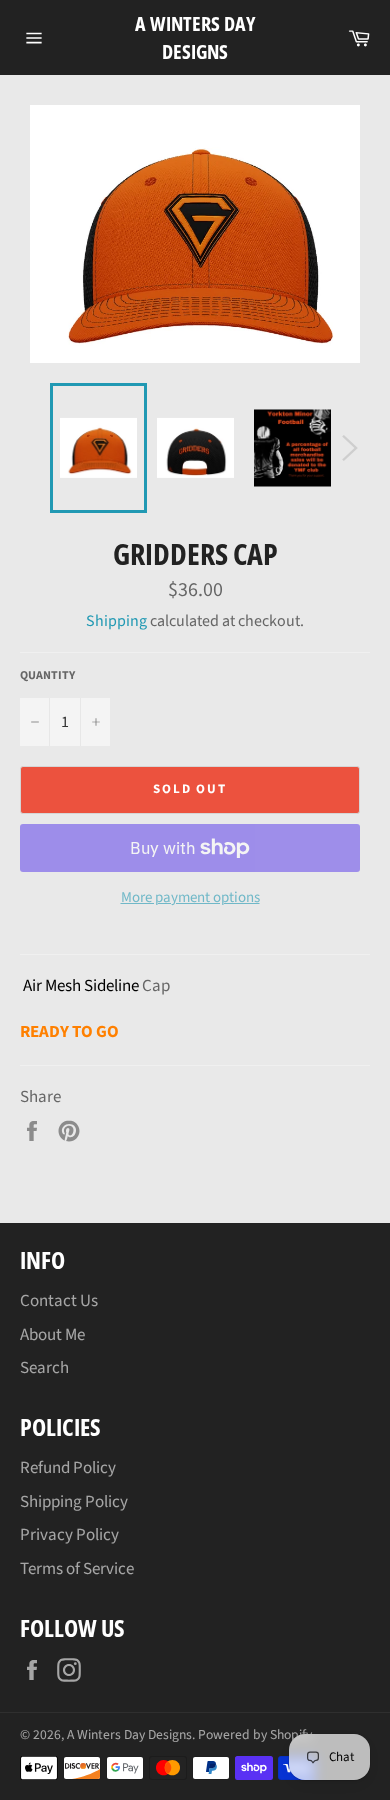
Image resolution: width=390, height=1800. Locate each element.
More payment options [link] (190, 898)
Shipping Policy (74, 1502)
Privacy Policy (69, 1535)
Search (44, 1368)
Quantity (47, 676)
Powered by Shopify (255, 1734)
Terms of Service (77, 1569)
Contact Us (59, 1301)
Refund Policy (68, 1468)
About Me (52, 1335)
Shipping (116, 621)
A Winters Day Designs (195, 37)
